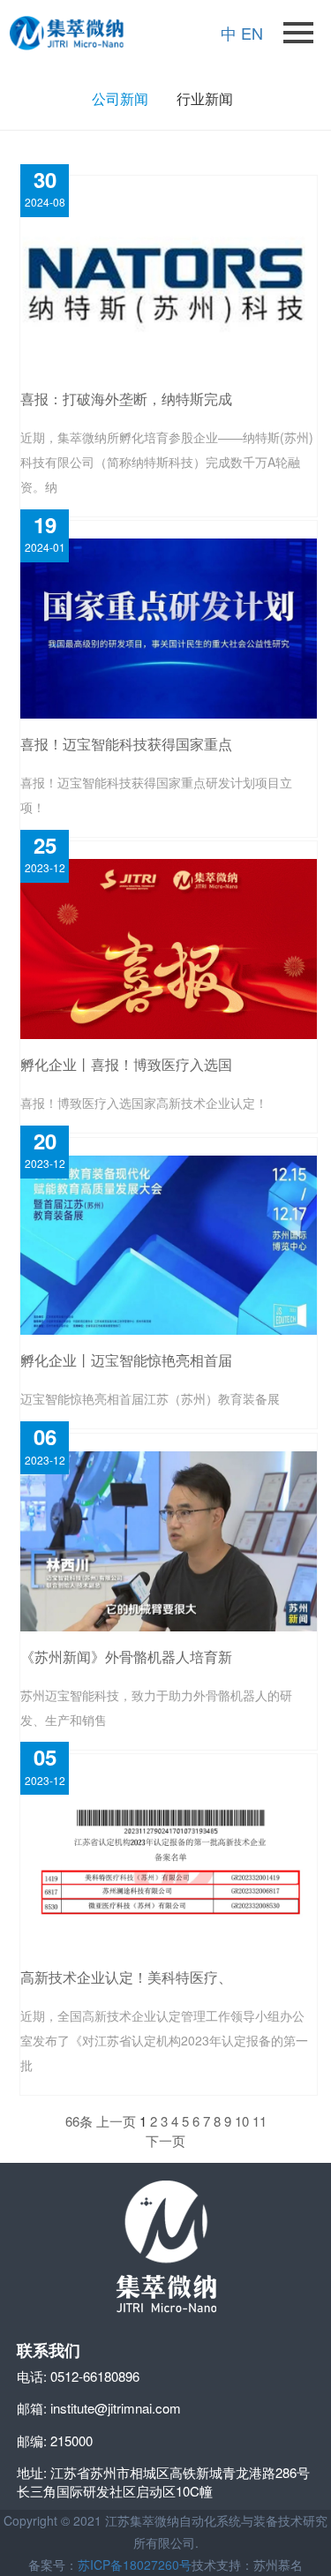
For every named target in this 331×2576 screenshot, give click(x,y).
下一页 (165, 2140)
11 (260, 2121)
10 (242, 2121)
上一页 (116, 2121)
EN (252, 33)
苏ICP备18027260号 (135, 2565)
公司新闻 (120, 98)
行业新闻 (205, 98)
